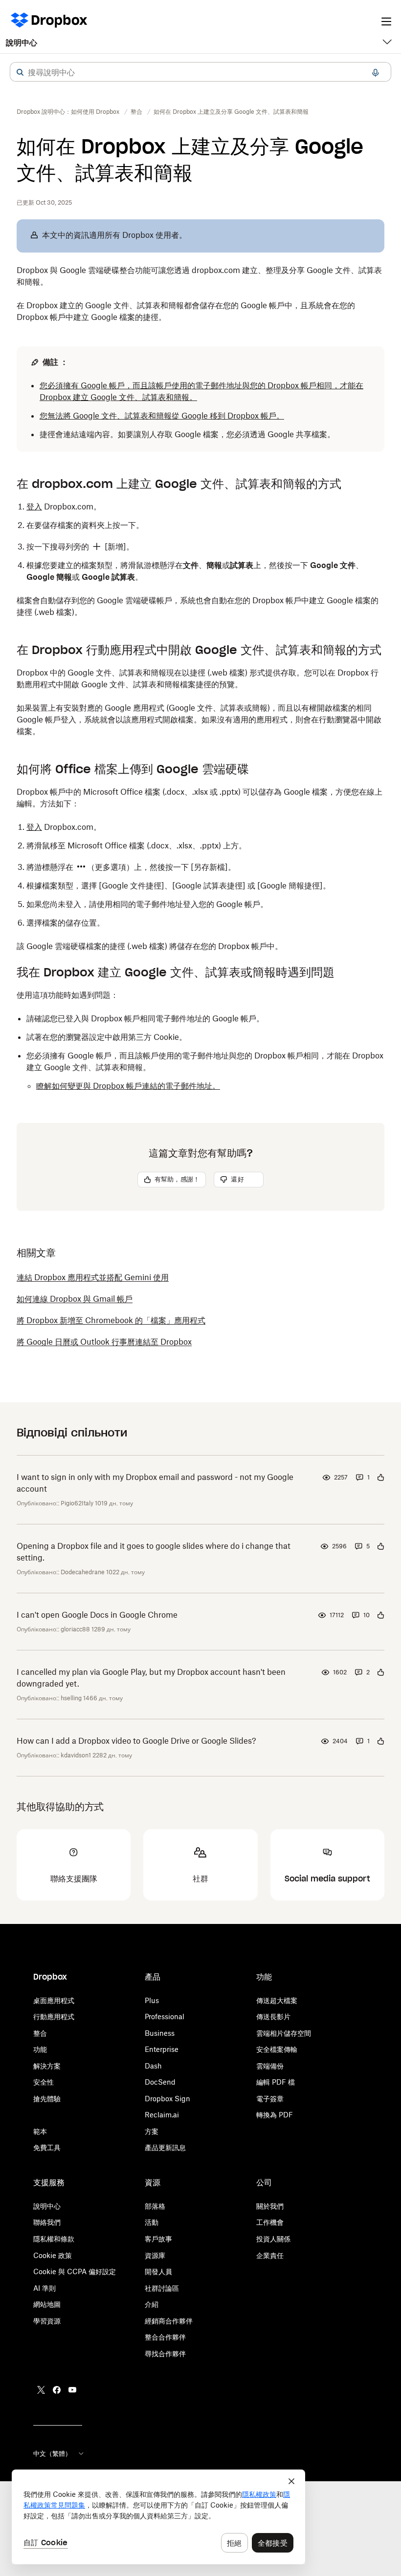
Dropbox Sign (167, 2099)
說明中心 (22, 42)
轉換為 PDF (275, 2115)
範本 (40, 2131)
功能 (40, 2049)
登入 (34, 507)
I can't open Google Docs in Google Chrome (97, 1615)
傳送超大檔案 (277, 2000)
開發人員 (158, 2271)
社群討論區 (162, 2288)
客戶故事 (158, 2239)
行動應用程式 (54, 2016)
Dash (153, 2066)
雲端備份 (270, 2066)
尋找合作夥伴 (165, 2354)
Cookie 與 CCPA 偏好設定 (75, 2271)
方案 (152, 2131)
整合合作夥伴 (165, 2337)
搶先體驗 (47, 2099)
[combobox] (200, 72)
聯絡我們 (47, 2222)
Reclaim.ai (162, 2115)
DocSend (160, 2082)
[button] (20, 72)
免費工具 (47, 2147)
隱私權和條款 (54, 2239)
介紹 (152, 2304)
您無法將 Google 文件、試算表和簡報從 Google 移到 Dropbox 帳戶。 (162, 416)
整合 (40, 2033)
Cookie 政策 (53, 2255)
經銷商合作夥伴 (169, 2321)
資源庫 (155, 2255)
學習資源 (47, 2321)
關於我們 (270, 2206)
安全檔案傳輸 (277, 2049)
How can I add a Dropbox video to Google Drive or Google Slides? (136, 1741)
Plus (152, 2000)
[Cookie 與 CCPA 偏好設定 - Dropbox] (158, 2517)
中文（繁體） (52, 2453)
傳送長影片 (273, 2016)
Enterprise (162, 2049)
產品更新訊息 (165, 2147)
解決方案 (47, 2066)
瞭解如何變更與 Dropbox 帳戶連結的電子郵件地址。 (128, 1086)
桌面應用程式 (54, 2000)
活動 (152, 2222)
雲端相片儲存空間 (284, 2033)
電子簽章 (270, 2099)
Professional (165, 2016)
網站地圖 (47, 2304)
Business (160, 2033)
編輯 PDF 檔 (276, 2082)
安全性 (44, 2082)
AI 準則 (45, 2288)
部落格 (155, 2206)
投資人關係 (273, 2239)
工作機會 (270, 2222)
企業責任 (270, 2255)
